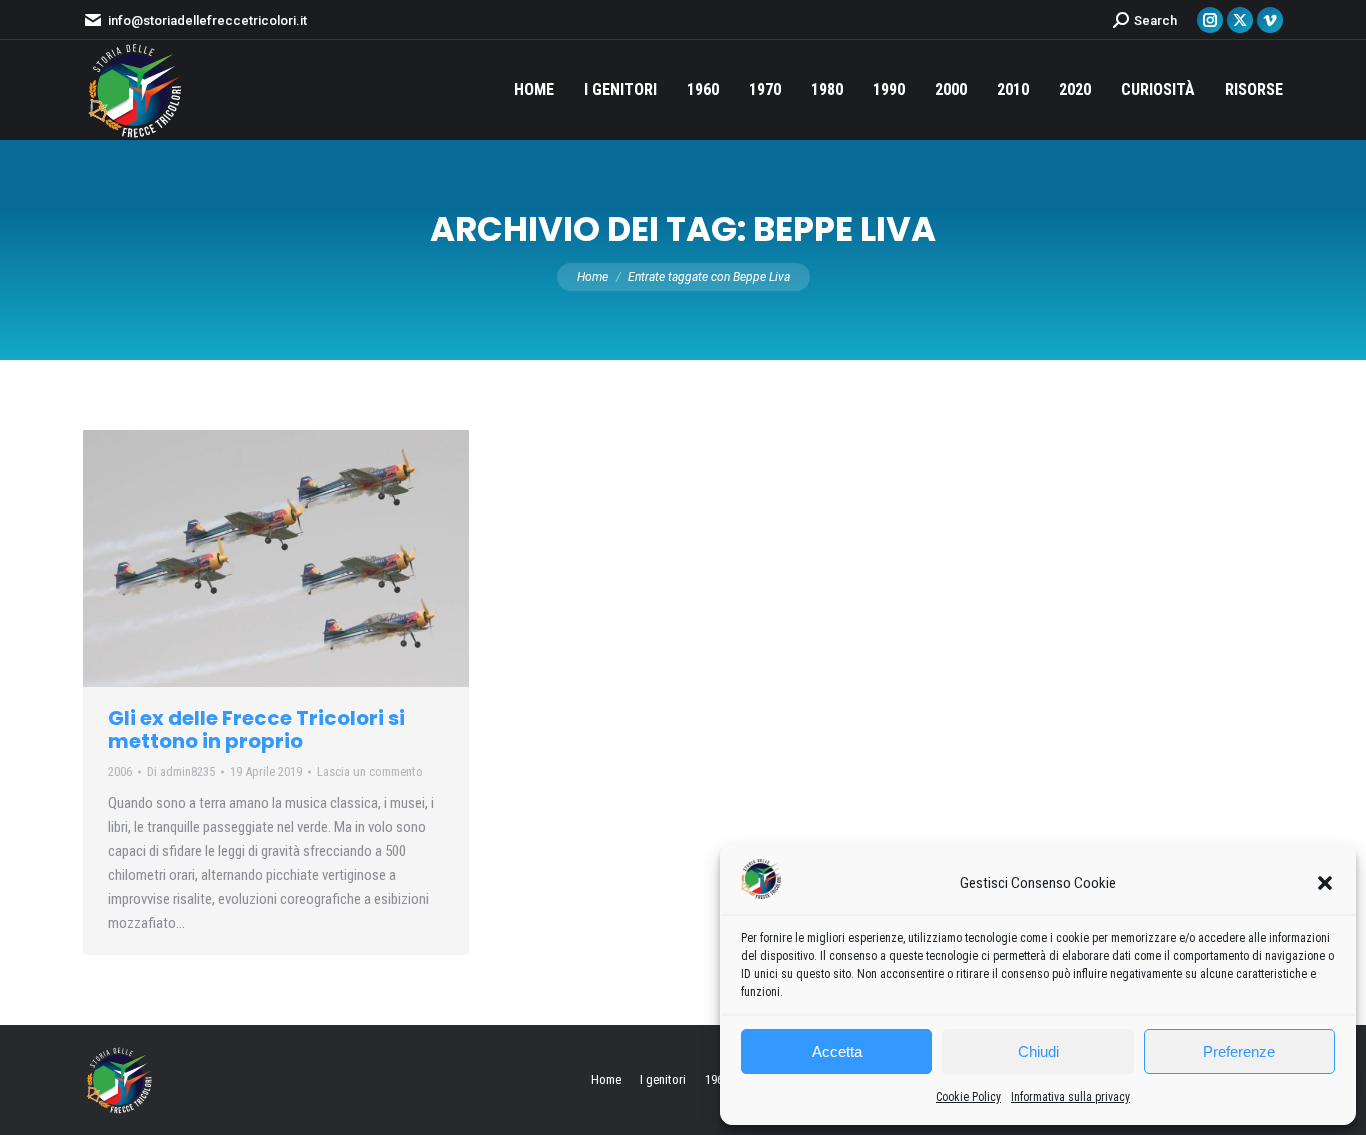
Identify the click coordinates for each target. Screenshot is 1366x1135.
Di (181, 771)
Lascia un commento (370, 771)
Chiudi (1038, 1051)
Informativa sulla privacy (1070, 1097)
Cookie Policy (968, 1097)
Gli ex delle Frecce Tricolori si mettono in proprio (256, 729)
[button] (1325, 883)
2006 (120, 771)
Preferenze (1239, 1051)
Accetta (837, 1051)
